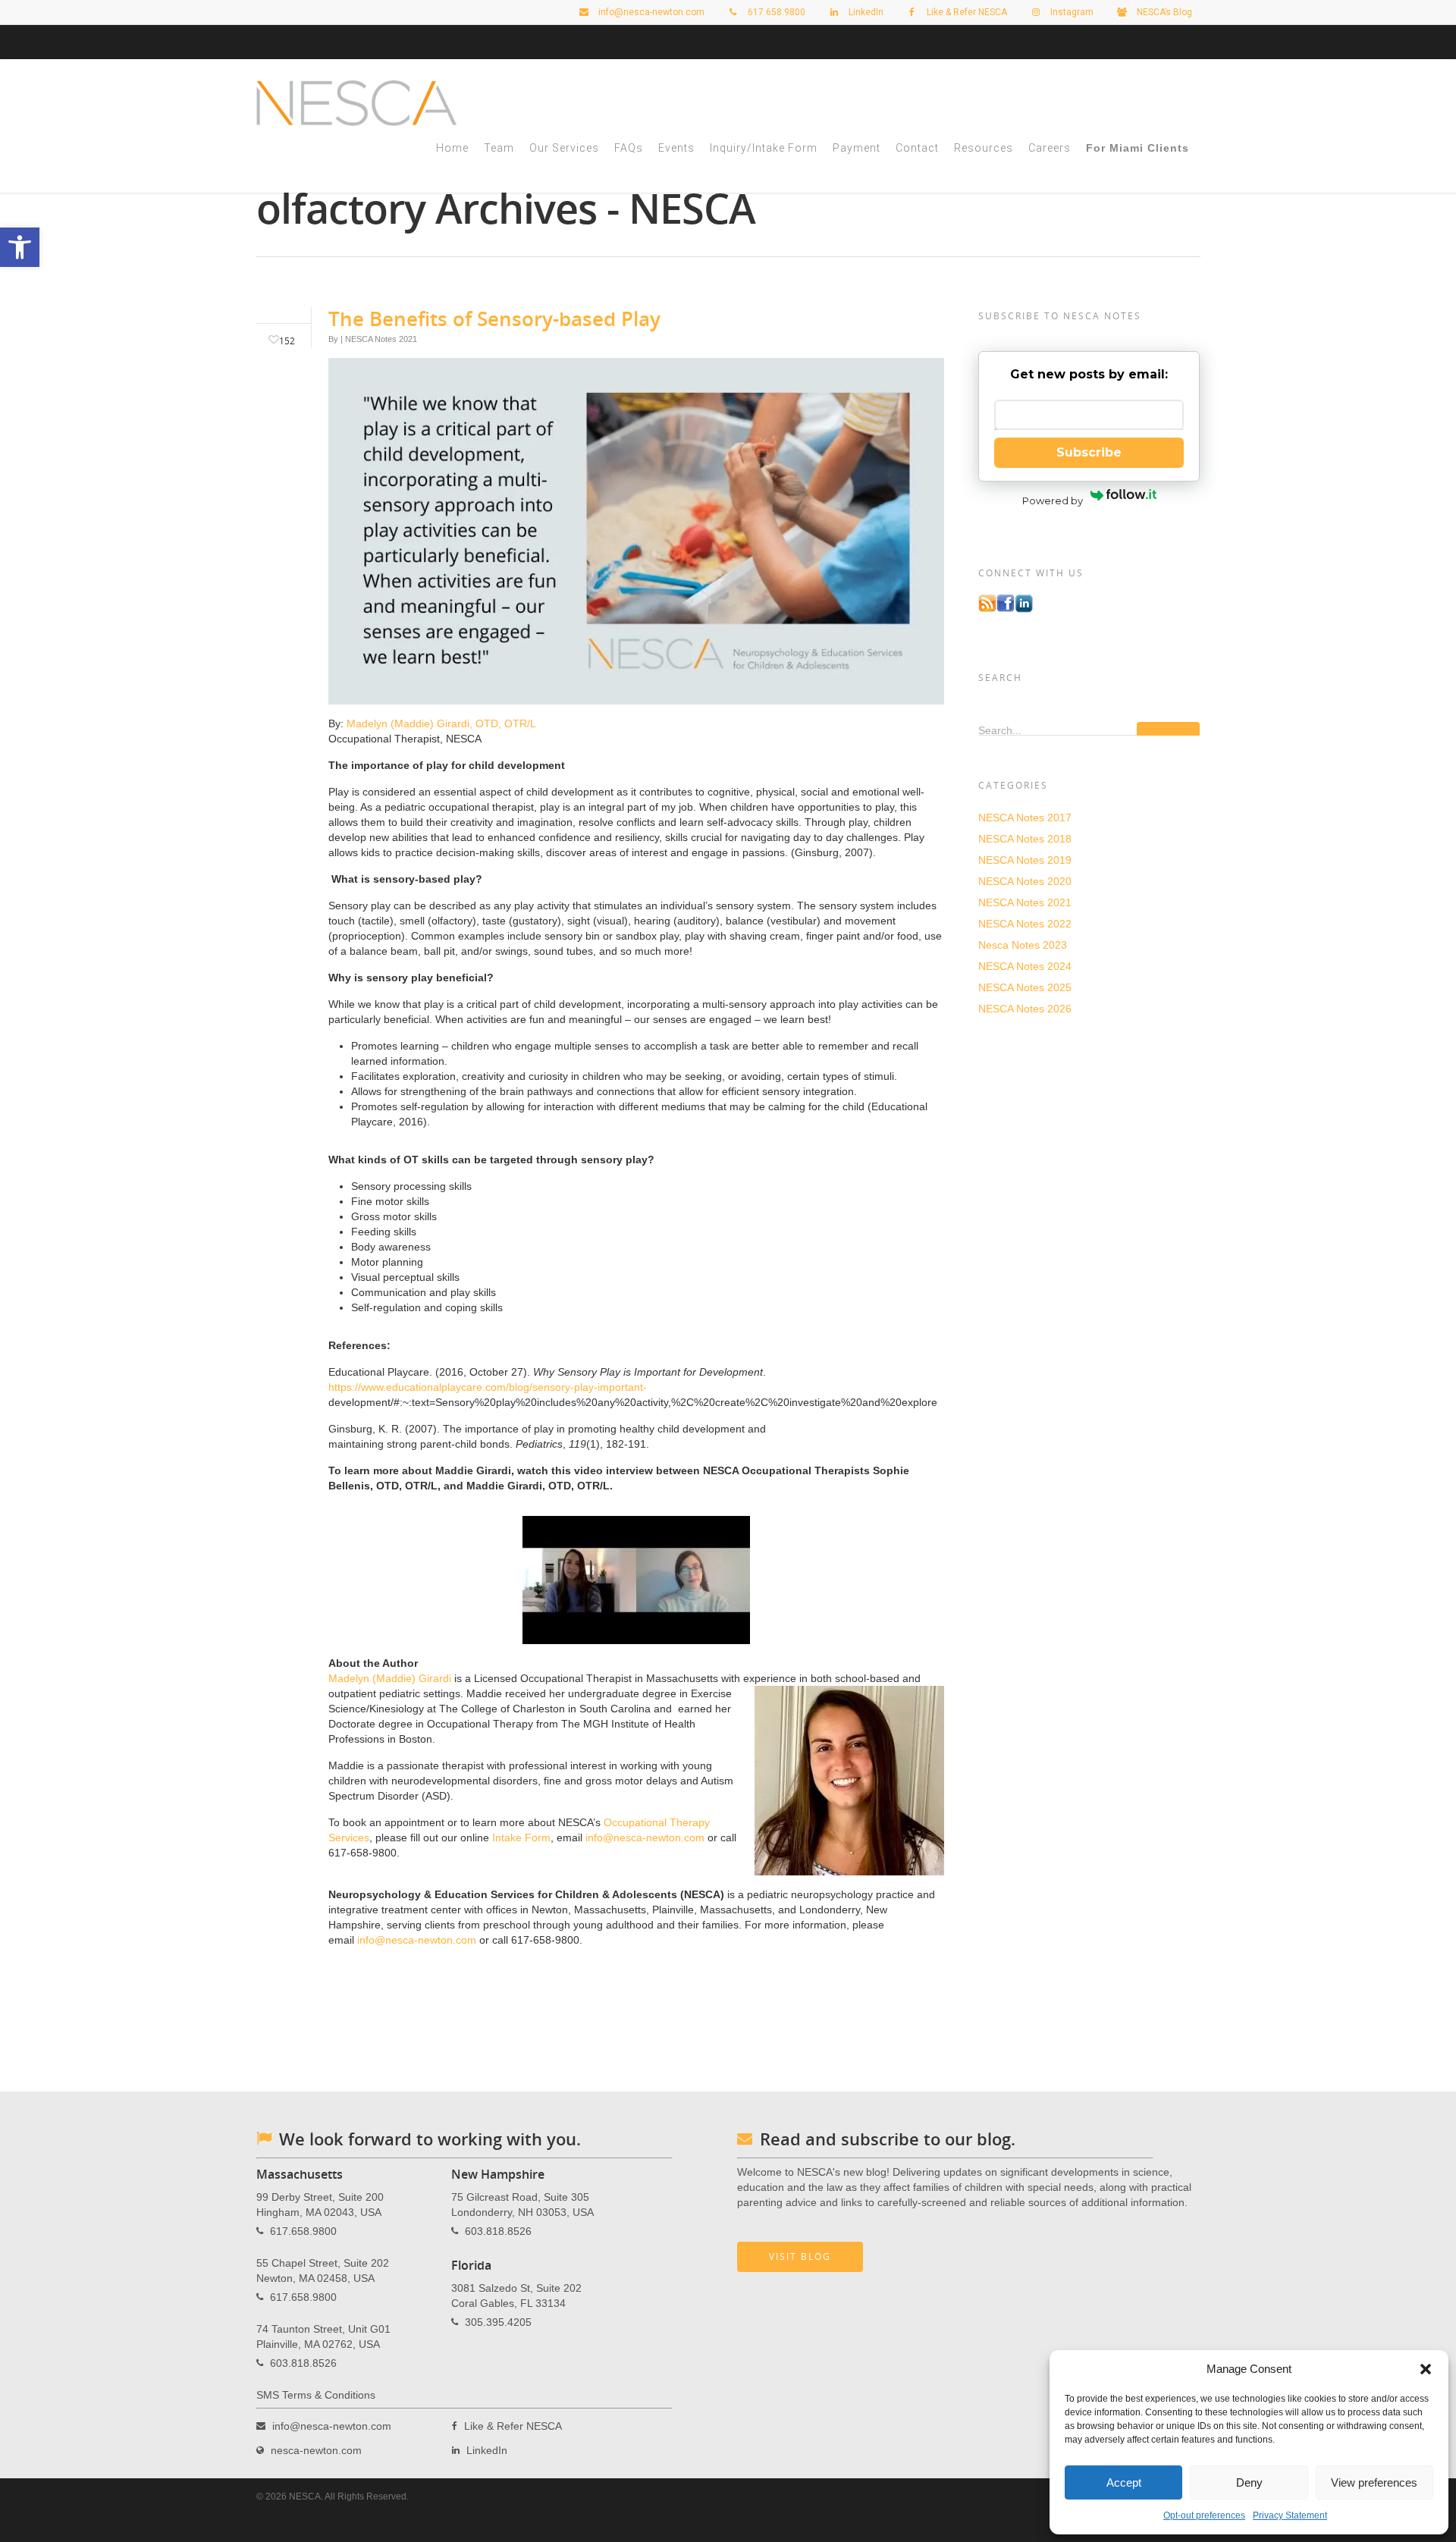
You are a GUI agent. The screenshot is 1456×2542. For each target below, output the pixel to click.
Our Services (564, 148)
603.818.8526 (303, 2363)
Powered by (1053, 501)
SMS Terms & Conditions (316, 2395)
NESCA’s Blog (1163, 12)
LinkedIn (865, 12)
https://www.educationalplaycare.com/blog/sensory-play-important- (488, 1387)
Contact (917, 148)
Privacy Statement (1290, 2515)
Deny (1249, 2482)
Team (499, 148)
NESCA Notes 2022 (1025, 924)
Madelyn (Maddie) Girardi (390, 1678)
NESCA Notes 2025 (1025, 987)
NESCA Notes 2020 (1025, 881)
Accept (1124, 2482)
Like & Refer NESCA (966, 12)
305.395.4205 (498, 2322)
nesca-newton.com (316, 2450)
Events (676, 148)
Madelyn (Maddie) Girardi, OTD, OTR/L (441, 723)
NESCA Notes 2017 (1025, 818)
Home (452, 148)
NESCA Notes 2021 (381, 339)
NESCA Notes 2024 (1025, 966)
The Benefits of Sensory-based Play (494, 319)
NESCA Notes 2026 (1025, 1009)
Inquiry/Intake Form (764, 148)
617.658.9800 (303, 2231)
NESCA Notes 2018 (1025, 839)
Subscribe (1089, 452)
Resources (984, 148)
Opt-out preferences (1204, 2515)
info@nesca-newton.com (650, 12)
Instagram (1071, 12)
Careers (1050, 148)
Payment (857, 148)
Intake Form (521, 1837)
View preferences (1374, 2482)
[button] (1426, 2369)
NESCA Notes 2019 (1025, 860)
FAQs (629, 148)
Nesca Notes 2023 (1023, 945)
